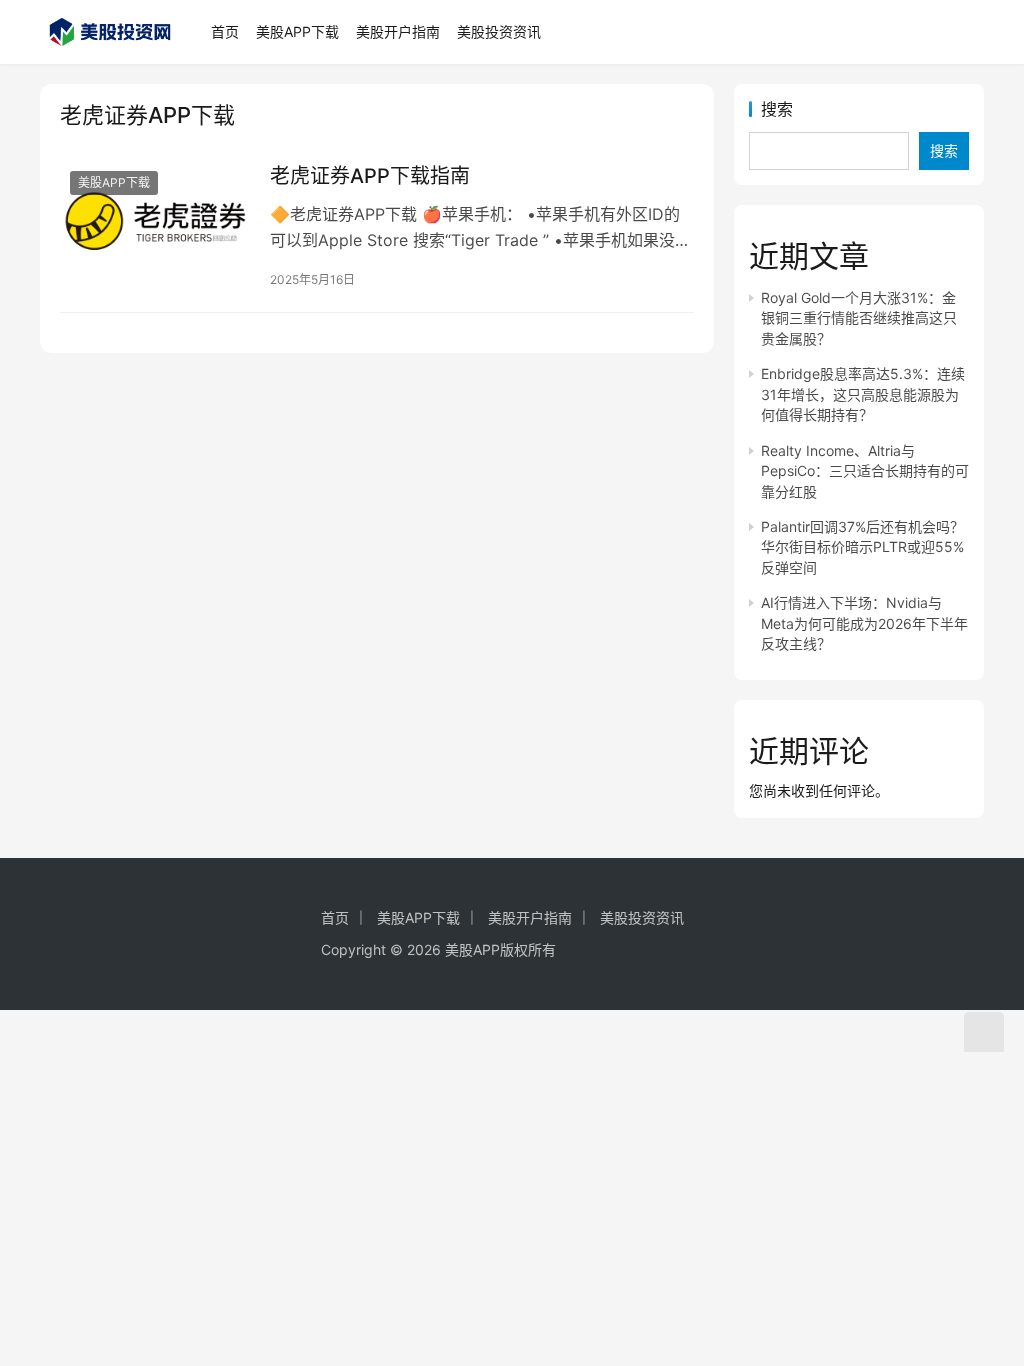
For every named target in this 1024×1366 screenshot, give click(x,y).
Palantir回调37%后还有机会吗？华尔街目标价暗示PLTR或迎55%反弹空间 (862, 547)
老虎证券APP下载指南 (370, 176)
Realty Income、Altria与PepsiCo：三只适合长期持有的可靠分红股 (865, 471)
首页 (225, 31)
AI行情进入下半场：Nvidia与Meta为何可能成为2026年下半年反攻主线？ (864, 623)
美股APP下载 (297, 31)
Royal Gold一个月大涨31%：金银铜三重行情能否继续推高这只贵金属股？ (859, 318)
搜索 (777, 109)
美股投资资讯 (499, 31)
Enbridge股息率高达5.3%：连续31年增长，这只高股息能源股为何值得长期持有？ (863, 394)
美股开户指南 (398, 31)
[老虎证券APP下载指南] (155, 220)
